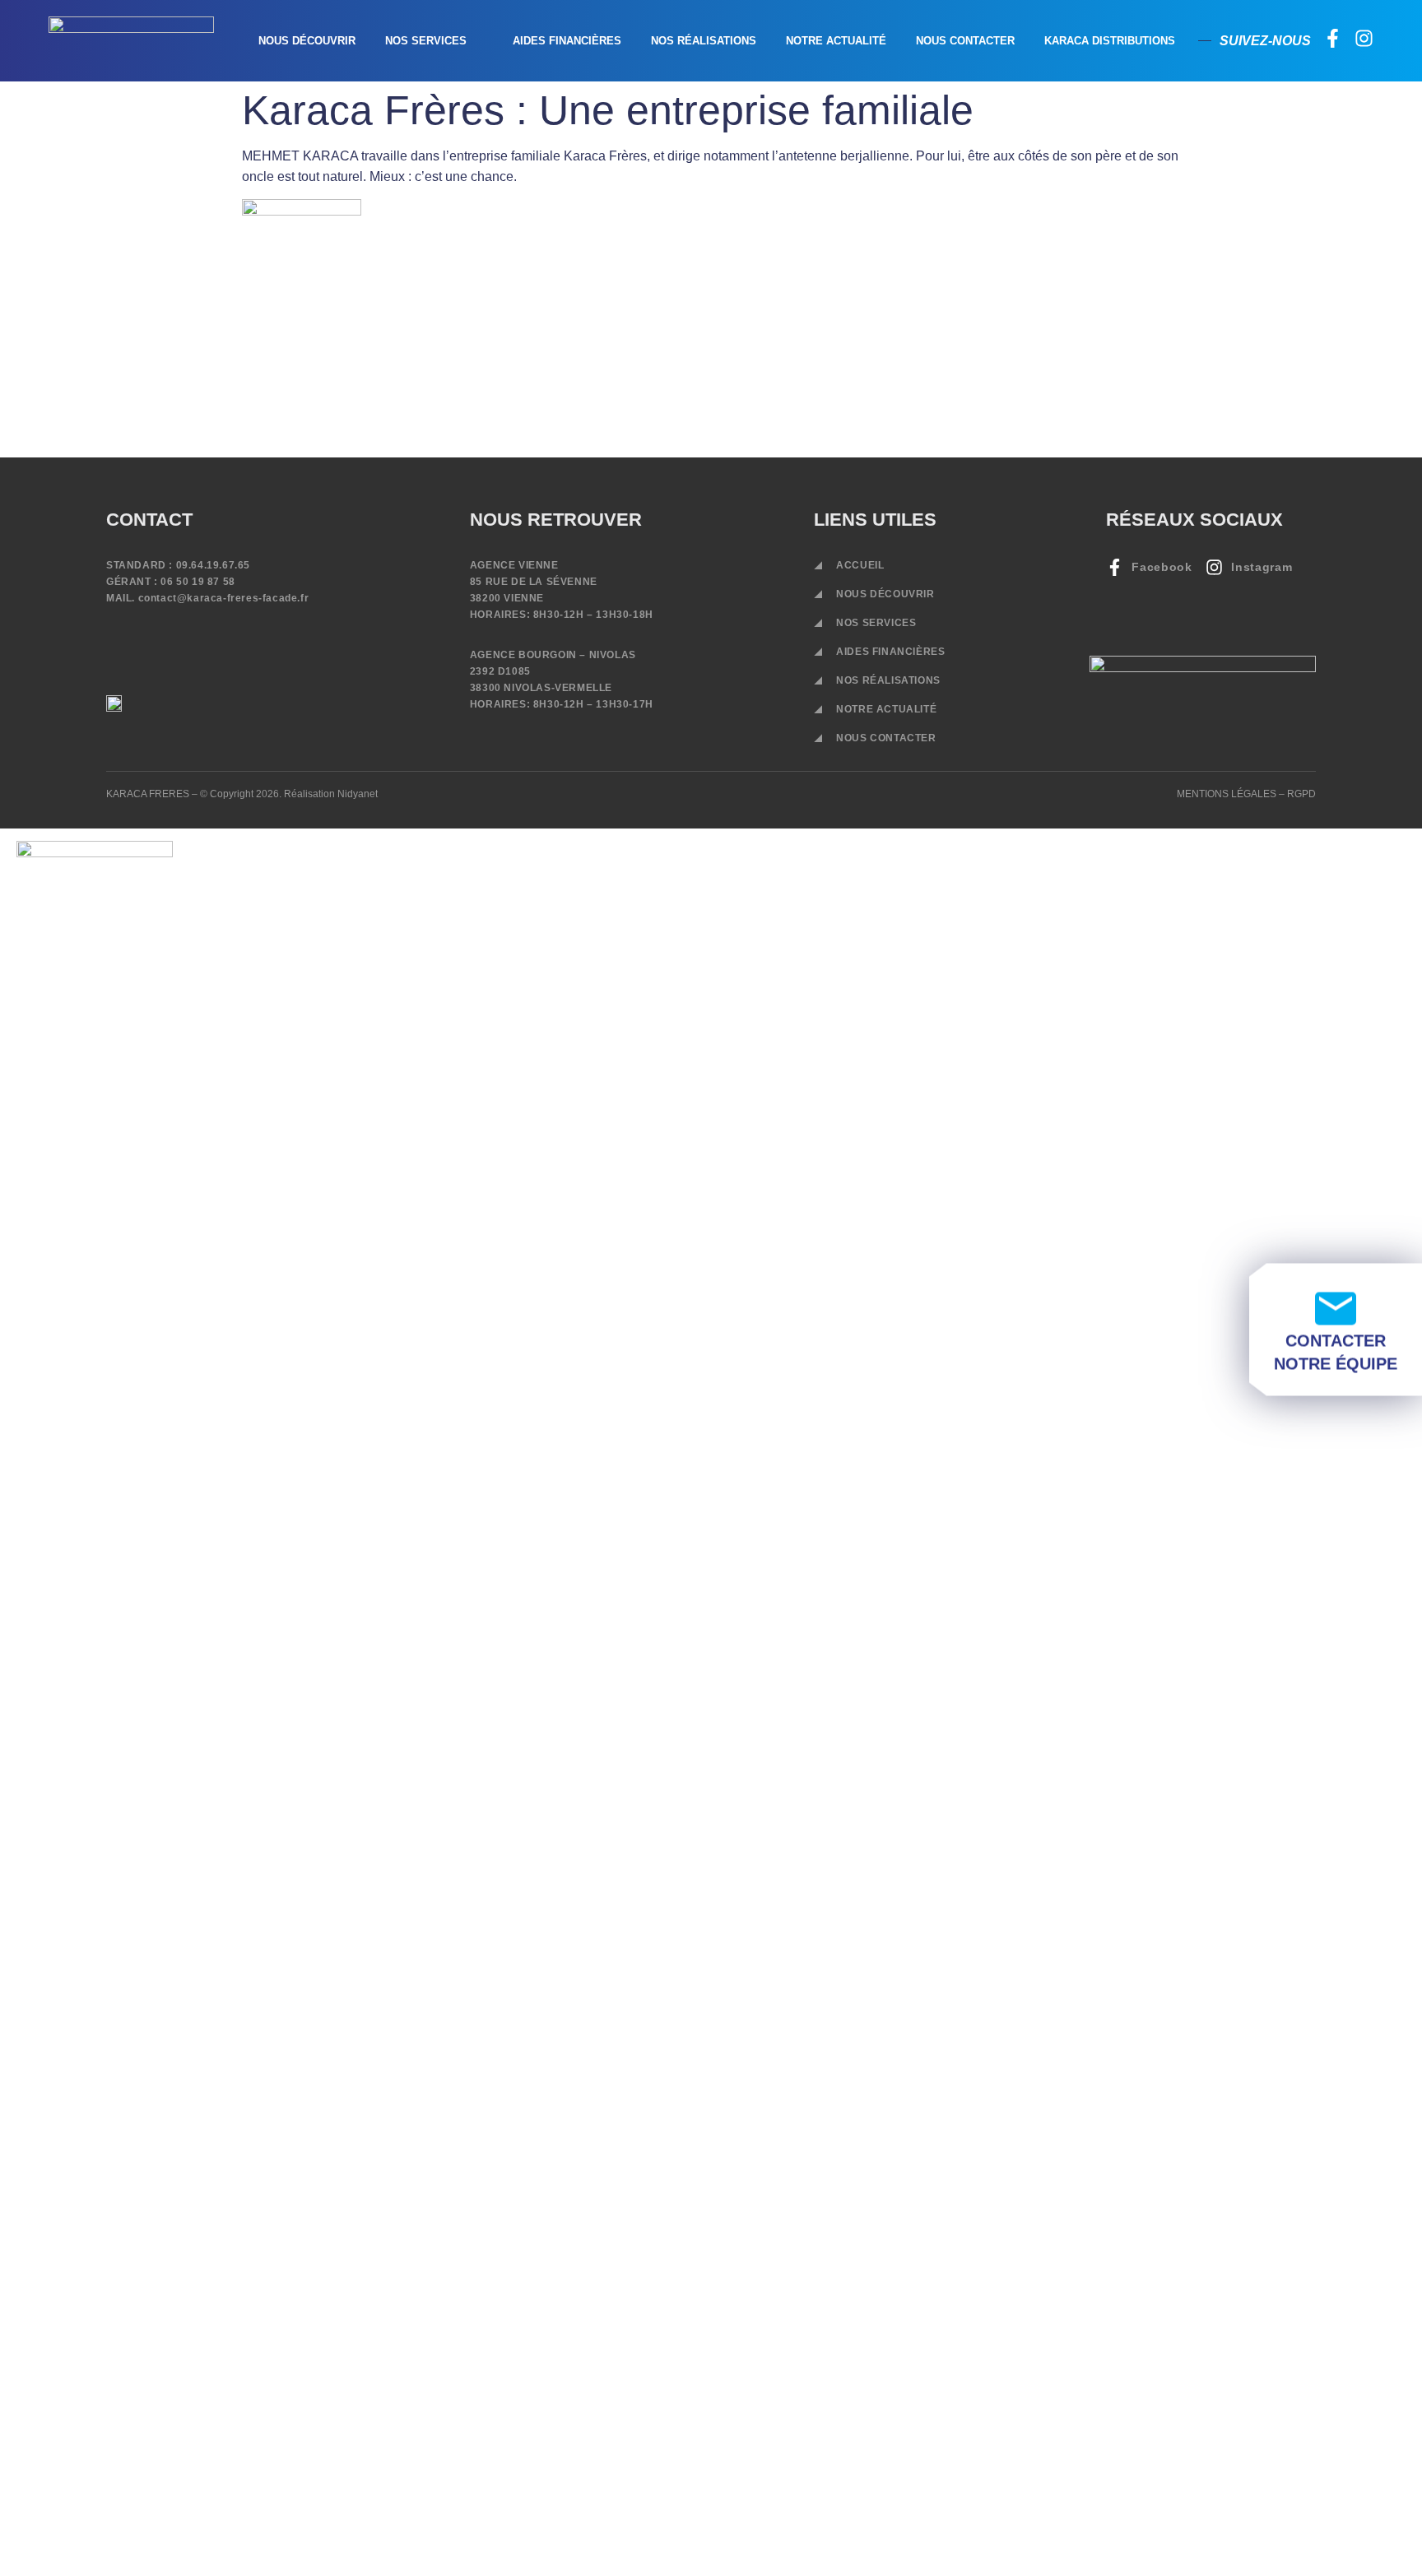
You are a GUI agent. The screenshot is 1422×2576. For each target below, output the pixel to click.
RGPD (1301, 794)
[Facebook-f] (1333, 38)
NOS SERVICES (426, 41)
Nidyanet (358, 794)
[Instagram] (1364, 38)
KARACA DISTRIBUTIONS (1110, 41)
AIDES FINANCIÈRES (567, 41)
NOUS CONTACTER (965, 41)
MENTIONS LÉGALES (1227, 794)
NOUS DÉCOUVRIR (307, 41)
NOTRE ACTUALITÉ (836, 41)
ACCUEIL (860, 565)
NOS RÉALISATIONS (704, 41)
